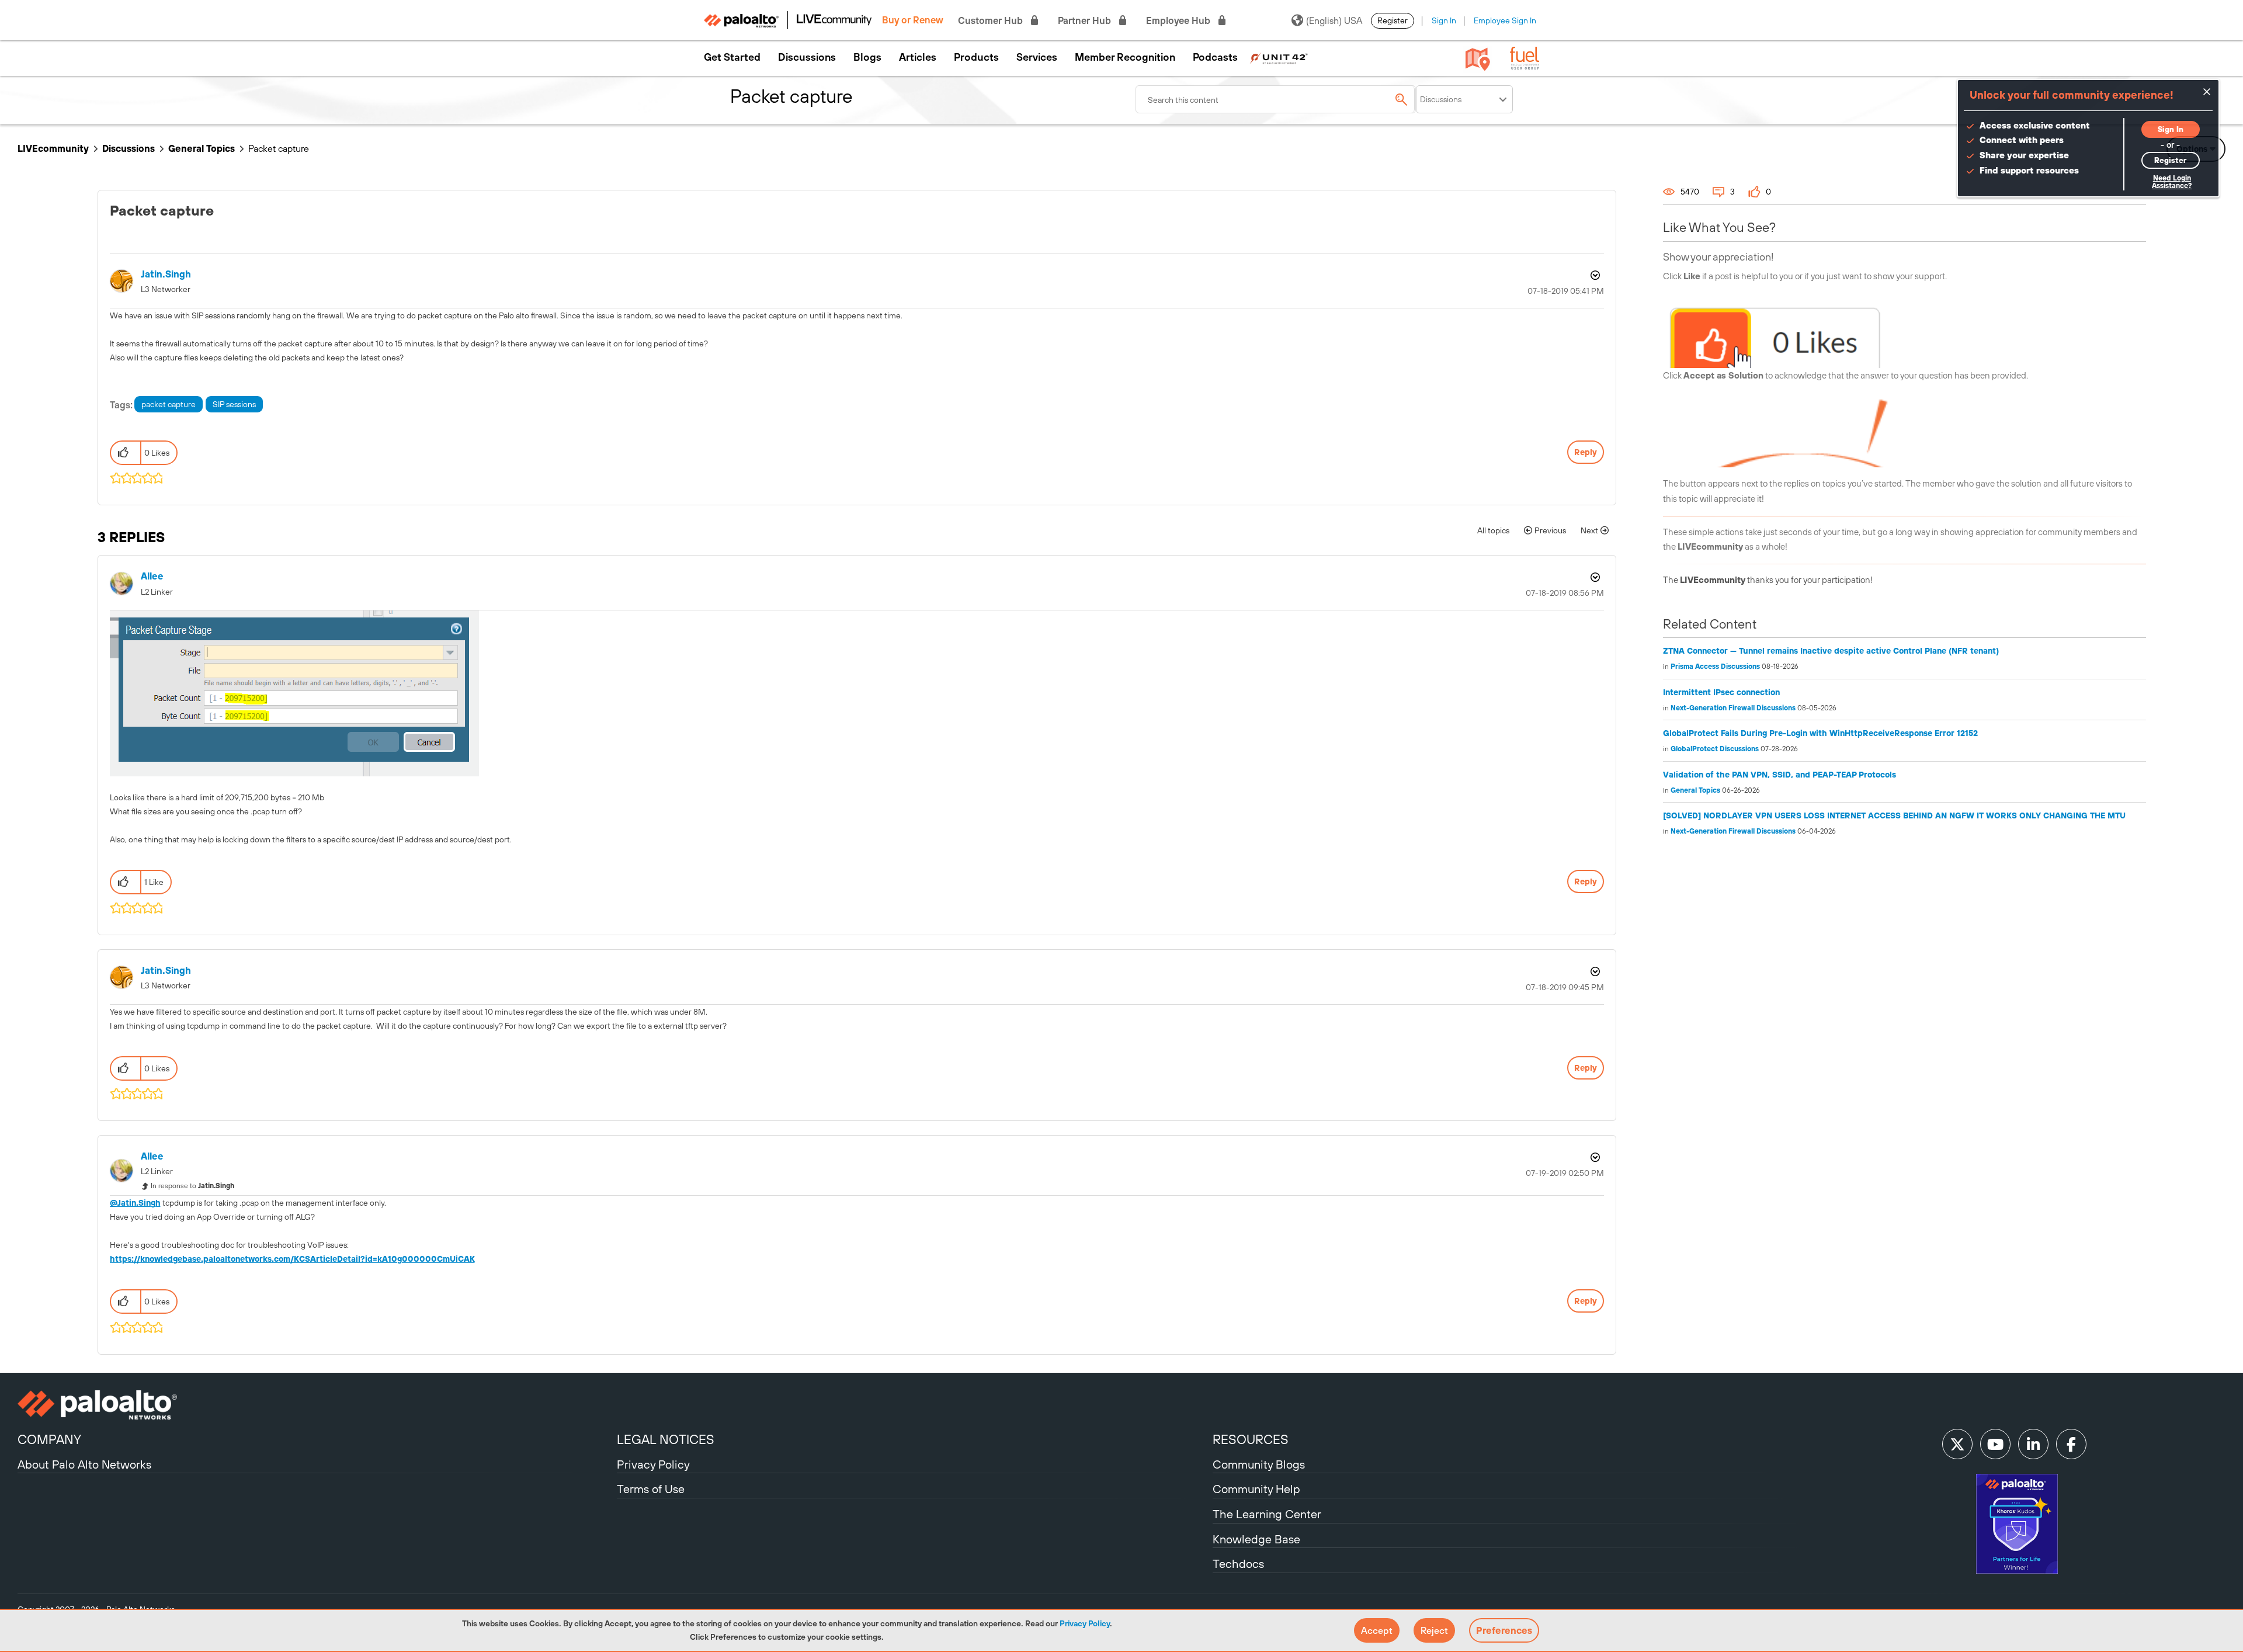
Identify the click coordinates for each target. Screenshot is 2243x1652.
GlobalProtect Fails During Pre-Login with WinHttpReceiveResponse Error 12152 (1820, 733)
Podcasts (1215, 57)
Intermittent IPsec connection (1721, 692)
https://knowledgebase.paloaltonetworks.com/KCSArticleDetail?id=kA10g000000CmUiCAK (292, 1259)
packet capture (169, 404)
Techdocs (1238, 1563)
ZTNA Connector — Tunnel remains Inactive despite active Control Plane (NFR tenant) (1831, 651)
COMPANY (49, 1439)
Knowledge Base (1256, 1539)
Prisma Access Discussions (1715, 667)
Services (1037, 57)
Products (976, 57)
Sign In (1444, 20)
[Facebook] (2071, 1444)
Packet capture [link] (279, 148)
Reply (1586, 452)
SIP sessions (234, 404)
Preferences (1504, 1630)
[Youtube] (1995, 1444)
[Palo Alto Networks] (316, 1405)
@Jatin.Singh (135, 1203)
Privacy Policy (1085, 1623)
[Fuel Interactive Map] (1478, 58)
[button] (1377, 1630)
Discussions (807, 57)
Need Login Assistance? (2172, 182)
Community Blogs (1259, 1464)
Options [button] (1594, 275)
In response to (192, 1186)
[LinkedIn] (2033, 1444)
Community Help (1256, 1489)
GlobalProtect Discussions (1715, 749)
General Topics (202, 148)
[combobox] (1276, 99)
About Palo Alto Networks (84, 1464)
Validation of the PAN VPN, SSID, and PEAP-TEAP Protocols (1780, 775)
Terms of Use (651, 1489)
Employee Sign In (1505, 20)
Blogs (867, 57)
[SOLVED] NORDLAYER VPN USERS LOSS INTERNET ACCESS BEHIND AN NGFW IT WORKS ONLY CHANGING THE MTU (1894, 815)
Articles (918, 57)
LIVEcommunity (53, 148)
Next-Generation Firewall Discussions (1733, 708)
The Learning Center (1267, 1514)
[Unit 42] (1279, 57)
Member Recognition (1125, 57)
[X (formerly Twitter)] (1957, 1444)
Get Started (732, 57)
